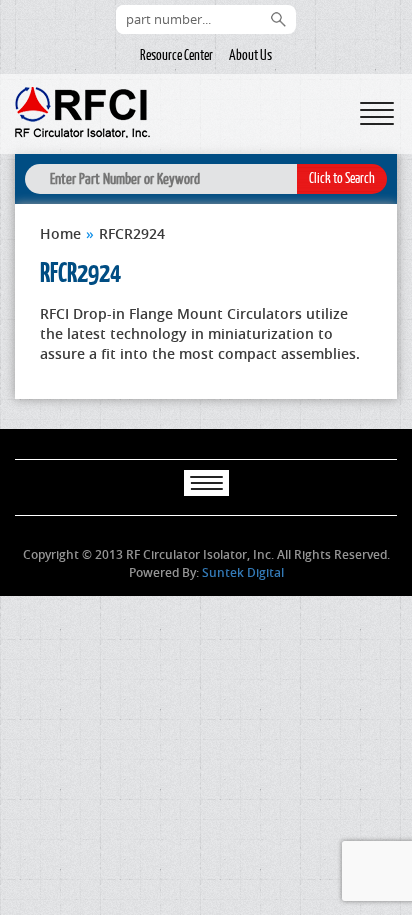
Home (60, 233)
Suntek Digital (243, 572)
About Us (250, 55)
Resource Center (176, 55)
